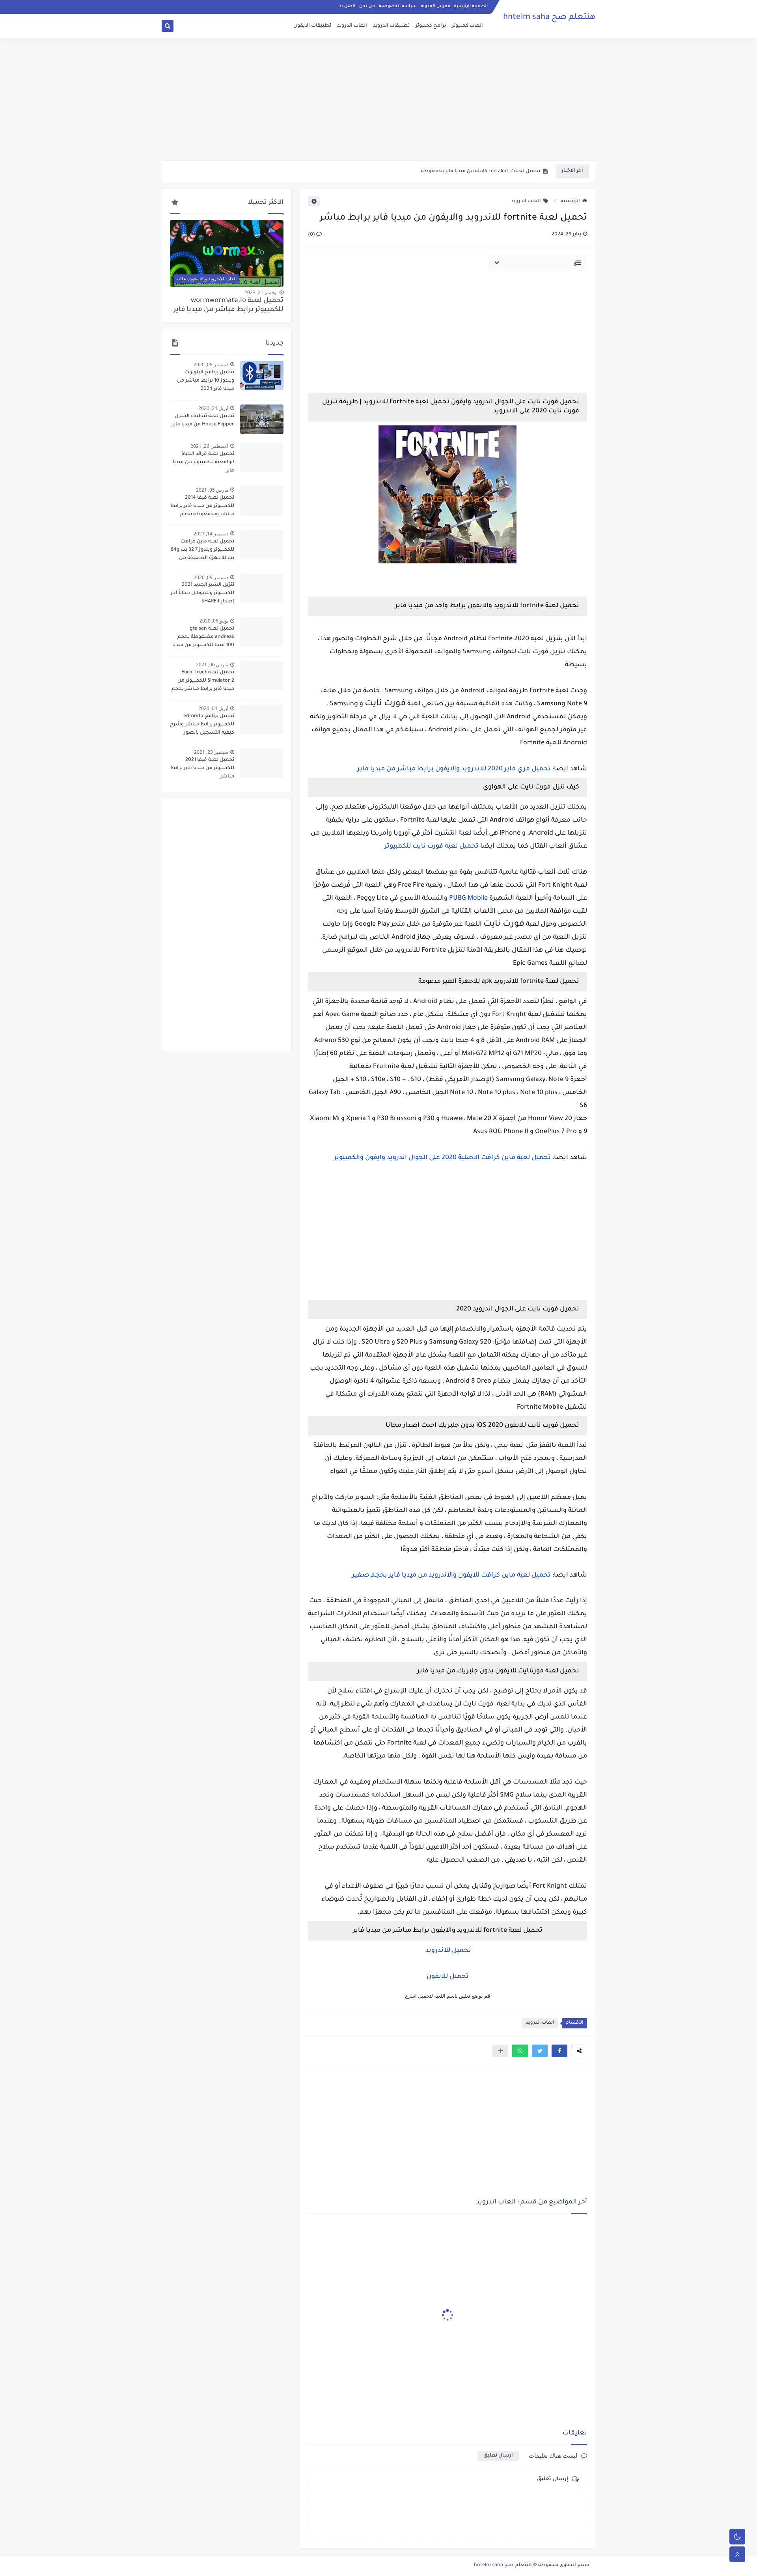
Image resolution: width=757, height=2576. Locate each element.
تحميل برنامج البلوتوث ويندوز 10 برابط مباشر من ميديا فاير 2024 (206, 381)
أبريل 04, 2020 (213, 708)
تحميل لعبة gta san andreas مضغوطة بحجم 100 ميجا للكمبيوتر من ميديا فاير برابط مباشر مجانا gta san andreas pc (203, 638)
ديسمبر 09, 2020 (211, 577)
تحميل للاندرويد (447, 1951)
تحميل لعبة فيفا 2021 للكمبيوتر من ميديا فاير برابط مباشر (202, 768)
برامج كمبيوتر (431, 26)
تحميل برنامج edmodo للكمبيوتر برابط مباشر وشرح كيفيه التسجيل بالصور (202, 725)
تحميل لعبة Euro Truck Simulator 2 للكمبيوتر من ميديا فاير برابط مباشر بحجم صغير (203, 682)
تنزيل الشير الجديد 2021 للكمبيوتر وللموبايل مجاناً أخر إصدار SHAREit (202, 593)
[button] (559, 2051)
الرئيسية (570, 201)
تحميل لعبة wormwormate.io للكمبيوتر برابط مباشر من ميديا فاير (228, 306)
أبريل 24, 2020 (213, 408)
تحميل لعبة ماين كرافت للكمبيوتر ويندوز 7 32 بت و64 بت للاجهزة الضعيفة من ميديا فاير (202, 551)
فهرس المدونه (435, 6)
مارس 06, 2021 (212, 665)
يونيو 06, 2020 (214, 621)
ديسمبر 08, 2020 (211, 364)
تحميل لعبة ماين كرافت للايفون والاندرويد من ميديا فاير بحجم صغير (451, 1575)
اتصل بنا (347, 6)
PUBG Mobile (468, 898)
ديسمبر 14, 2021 (211, 534)
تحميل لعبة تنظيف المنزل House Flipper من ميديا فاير (203, 420)
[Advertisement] (378, 99)
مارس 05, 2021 (212, 490)
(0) (312, 235)
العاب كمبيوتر (467, 26)
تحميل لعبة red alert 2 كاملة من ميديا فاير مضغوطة (481, 171)
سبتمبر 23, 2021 (211, 752)
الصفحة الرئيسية (471, 6)
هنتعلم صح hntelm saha (549, 18)
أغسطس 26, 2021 (209, 446)
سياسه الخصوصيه (398, 6)
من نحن (367, 6)
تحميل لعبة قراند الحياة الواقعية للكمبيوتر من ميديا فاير (203, 462)
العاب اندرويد (352, 26)
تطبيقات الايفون (312, 26)
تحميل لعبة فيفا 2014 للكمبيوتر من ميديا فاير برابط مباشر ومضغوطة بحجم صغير (202, 507)
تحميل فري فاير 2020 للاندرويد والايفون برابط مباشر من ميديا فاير (454, 769)
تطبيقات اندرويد (391, 26)
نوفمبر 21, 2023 (261, 292)
